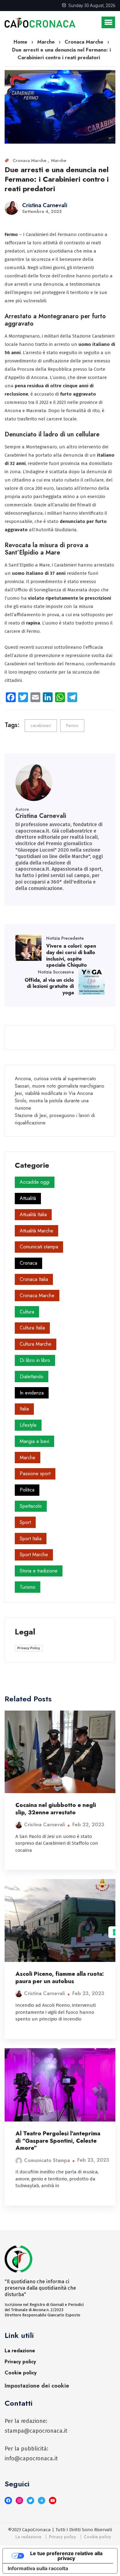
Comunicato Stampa (47, 2160)
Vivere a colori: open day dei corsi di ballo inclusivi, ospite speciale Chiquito (71, 955)
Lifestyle (28, 1425)
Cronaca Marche (30, 161)
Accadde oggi (35, 1182)
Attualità (28, 1198)
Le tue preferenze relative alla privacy (66, 2556)
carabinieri (41, 725)
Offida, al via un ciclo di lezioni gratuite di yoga (49, 986)
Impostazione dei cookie (37, 2386)
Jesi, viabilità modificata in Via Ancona (54, 1093)
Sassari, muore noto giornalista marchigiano (60, 1086)
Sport (25, 1522)
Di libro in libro (35, 1360)
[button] (108, 22)
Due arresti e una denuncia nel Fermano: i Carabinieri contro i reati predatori (57, 179)
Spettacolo (31, 1506)
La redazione (20, 2351)
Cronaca (28, 1263)
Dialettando (32, 1377)
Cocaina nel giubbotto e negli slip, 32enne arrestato (56, 1809)
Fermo (72, 725)
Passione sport (35, 1474)
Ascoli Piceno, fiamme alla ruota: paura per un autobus (60, 1977)
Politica (27, 1490)
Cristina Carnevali (45, 205)
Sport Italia (31, 1539)
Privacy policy (20, 2362)
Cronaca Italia (34, 1279)
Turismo (28, 1587)
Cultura (27, 1312)
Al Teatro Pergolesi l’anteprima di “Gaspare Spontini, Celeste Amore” (58, 2141)
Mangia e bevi (34, 1441)
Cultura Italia (32, 1328)
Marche (59, 161)
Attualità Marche (36, 1231)
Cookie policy (21, 2373)
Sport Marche (34, 1555)
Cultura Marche (36, 1344)
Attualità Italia (33, 1215)
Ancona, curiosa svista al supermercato (55, 1079)
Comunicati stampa (39, 1247)
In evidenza (32, 1393)
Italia (24, 1409)
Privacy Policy (29, 1648)
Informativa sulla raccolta (38, 2568)
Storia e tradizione (39, 1571)
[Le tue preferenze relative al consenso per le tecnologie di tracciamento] (114, 1932)
